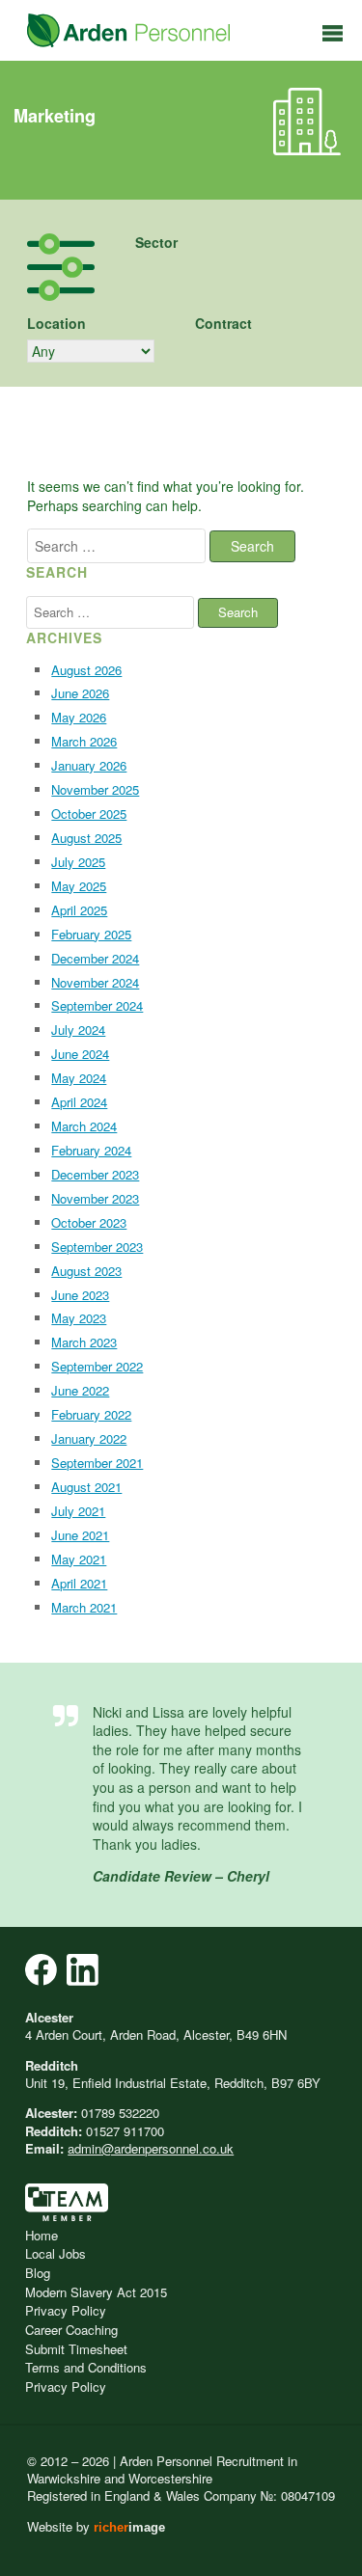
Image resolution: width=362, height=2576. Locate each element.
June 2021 (80, 1535)
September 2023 (97, 1247)
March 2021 (84, 1607)
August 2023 (86, 1271)
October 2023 (89, 1222)
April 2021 (79, 1583)
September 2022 (97, 1366)
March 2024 (84, 1126)
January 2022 (89, 1438)
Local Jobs (56, 2253)
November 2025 (95, 789)
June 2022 (80, 1390)
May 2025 (79, 886)
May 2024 (79, 1078)
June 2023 (80, 1295)
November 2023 (95, 1198)
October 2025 (89, 813)
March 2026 (84, 741)
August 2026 (86, 670)
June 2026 (80, 693)
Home (42, 2235)
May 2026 (79, 717)
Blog (38, 2273)
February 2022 (91, 1414)
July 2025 (78, 862)
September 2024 (97, 1005)
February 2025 (91, 934)
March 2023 (84, 1342)
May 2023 (79, 1318)
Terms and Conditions (86, 2367)
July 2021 (78, 1511)
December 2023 (95, 1174)
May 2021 (79, 1559)
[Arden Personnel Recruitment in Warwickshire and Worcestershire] (128, 30)
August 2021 (86, 1487)
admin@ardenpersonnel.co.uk (151, 2148)
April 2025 (79, 910)
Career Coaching (71, 2330)
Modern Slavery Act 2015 (96, 2292)
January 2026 (89, 765)
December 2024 (95, 958)
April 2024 (79, 1102)
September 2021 (97, 1463)
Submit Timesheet (76, 2349)
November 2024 (95, 982)
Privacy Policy (66, 2310)
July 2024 (78, 1030)
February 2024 (91, 1150)
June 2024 (80, 1054)
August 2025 (86, 838)
